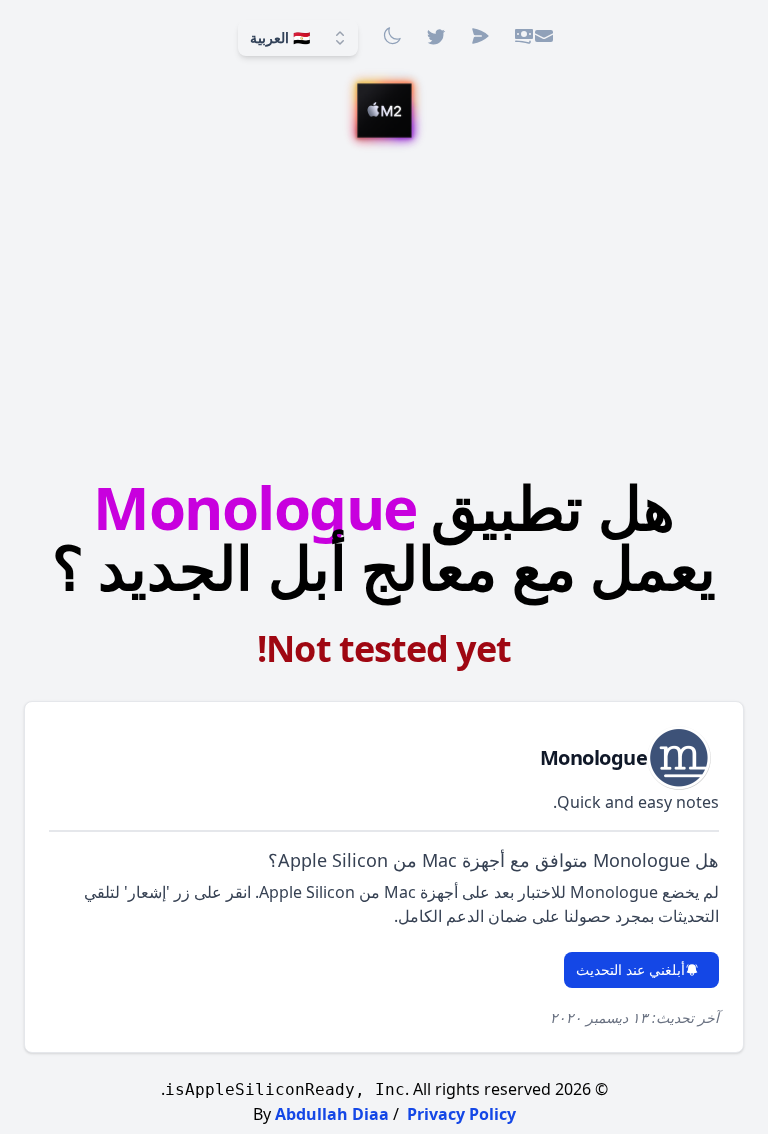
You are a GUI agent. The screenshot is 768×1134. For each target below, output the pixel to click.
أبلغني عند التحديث (630, 969)
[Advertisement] (384, 311)
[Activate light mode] (392, 36)
